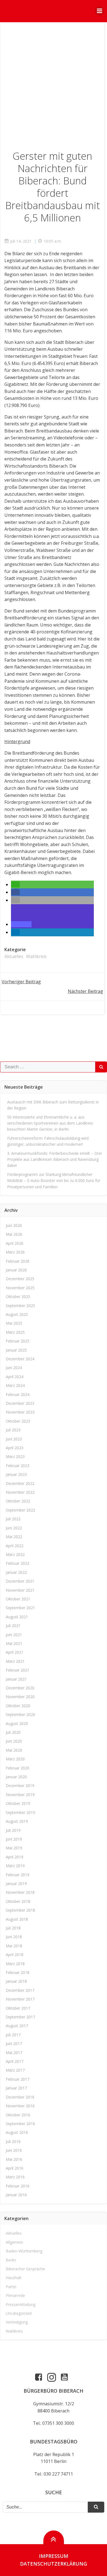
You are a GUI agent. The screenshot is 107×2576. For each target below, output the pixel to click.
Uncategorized (19, 2313)
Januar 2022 (16, 1572)
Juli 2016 (13, 2141)
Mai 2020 (14, 1750)
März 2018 (15, 1964)
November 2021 (20, 1590)
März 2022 (15, 1554)
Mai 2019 (14, 1848)
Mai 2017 (14, 2053)
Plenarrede (15, 2295)
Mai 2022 (14, 1537)
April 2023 (15, 1448)
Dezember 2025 (20, 1279)
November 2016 (20, 2106)
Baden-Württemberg (24, 2251)
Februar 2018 (18, 1972)
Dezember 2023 (20, 1403)
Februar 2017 (18, 2079)
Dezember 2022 (20, 1483)
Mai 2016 (14, 2159)
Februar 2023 (18, 1466)
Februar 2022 (18, 1563)
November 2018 (20, 1892)
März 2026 (15, 1252)
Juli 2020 (13, 1732)
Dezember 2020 (20, 1688)
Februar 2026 (18, 1261)
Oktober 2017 (18, 2008)
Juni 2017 (14, 2043)
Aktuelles (14, 956)
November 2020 (20, 1697)
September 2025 (20, 1306)
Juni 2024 (14, 1368)
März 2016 (15, 2177)
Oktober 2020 (18, 1706)
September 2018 (20, 1910)
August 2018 (17, 1919)
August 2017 (17, 2026)
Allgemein (14, 2242)
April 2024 (15, 1377)
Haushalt (14, 2278)
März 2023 (15, 1456)
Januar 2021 (16, 1679)
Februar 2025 (18, 1341)
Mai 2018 (14, 1946)
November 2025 (20, 1288)
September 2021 (20, 1608)
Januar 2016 (16, 2195)
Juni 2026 (14, 1225)
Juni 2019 (14, 1839)
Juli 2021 (13, 1626)
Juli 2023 (13, 1430)
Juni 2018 (14, 1937)
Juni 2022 (14, 1528)
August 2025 (17, 1314)
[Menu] (100, 11)
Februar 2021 (18, 1670)
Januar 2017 (16, 2088)
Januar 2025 (16, 1350)
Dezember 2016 (20, 2097)
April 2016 (15, 2168)
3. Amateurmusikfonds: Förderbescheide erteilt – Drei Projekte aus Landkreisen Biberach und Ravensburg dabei (54, 1159)
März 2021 (15, 1661)
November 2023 (20, 1412)
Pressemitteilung (21, 2304)
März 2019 (15, 1866)
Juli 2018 (13, 1928)
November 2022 (20, 1492)
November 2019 (20, 1795)
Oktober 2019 (18, 1803)
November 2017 (20, 1999)
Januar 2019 (16, 1883)
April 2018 (15, 1955)
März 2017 (15, 2070)
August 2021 (17, 1617)
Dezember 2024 (20, 1359)
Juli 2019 (13, 1830)
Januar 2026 (16, 1270)
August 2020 (17, 1724)
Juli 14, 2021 (21, 241)
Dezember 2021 (20, 1581)
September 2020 (20, 1714)
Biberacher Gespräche (25, 2269)
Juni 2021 (14, 1635)
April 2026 (15, 1243)
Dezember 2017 (20, 1990)
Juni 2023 (14, 1439)
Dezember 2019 (20, 1786)
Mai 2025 (14, 1323)
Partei (11, 2287)
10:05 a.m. (53, 241)
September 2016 (20, 2124)
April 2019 (15, 1857)
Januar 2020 (16, 1777)
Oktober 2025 (18, 1297)
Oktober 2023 (18, 1421)
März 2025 (15, 1332)
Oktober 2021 (18, 1599)
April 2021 (15, 1652)
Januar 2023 (16, 1474)
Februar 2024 (18, 1394)
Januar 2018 (16, 1981)
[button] (15, 884)
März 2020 (15, 1759)
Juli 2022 (13, 1519)
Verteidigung (17, 2322)
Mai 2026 (14, 1234)
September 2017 (20, 2017)
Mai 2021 (14, 1643)
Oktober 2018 (18, 1901)
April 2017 (15, 2061)
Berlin (11, 2260)
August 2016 (17, 2132)
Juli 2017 (13, 2035)
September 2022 (20, 1510)
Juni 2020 (14, 1741)
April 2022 (15, 1546)
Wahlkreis (36, 956)
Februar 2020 (18, 1768)
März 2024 (15, 1385)
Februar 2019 (18, 1875)
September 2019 (20, 1812)
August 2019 (17, 1821)
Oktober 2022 (18, 1501)
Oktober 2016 (18, 2115)
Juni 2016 (14, 2150)
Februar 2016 (18, 2186)
